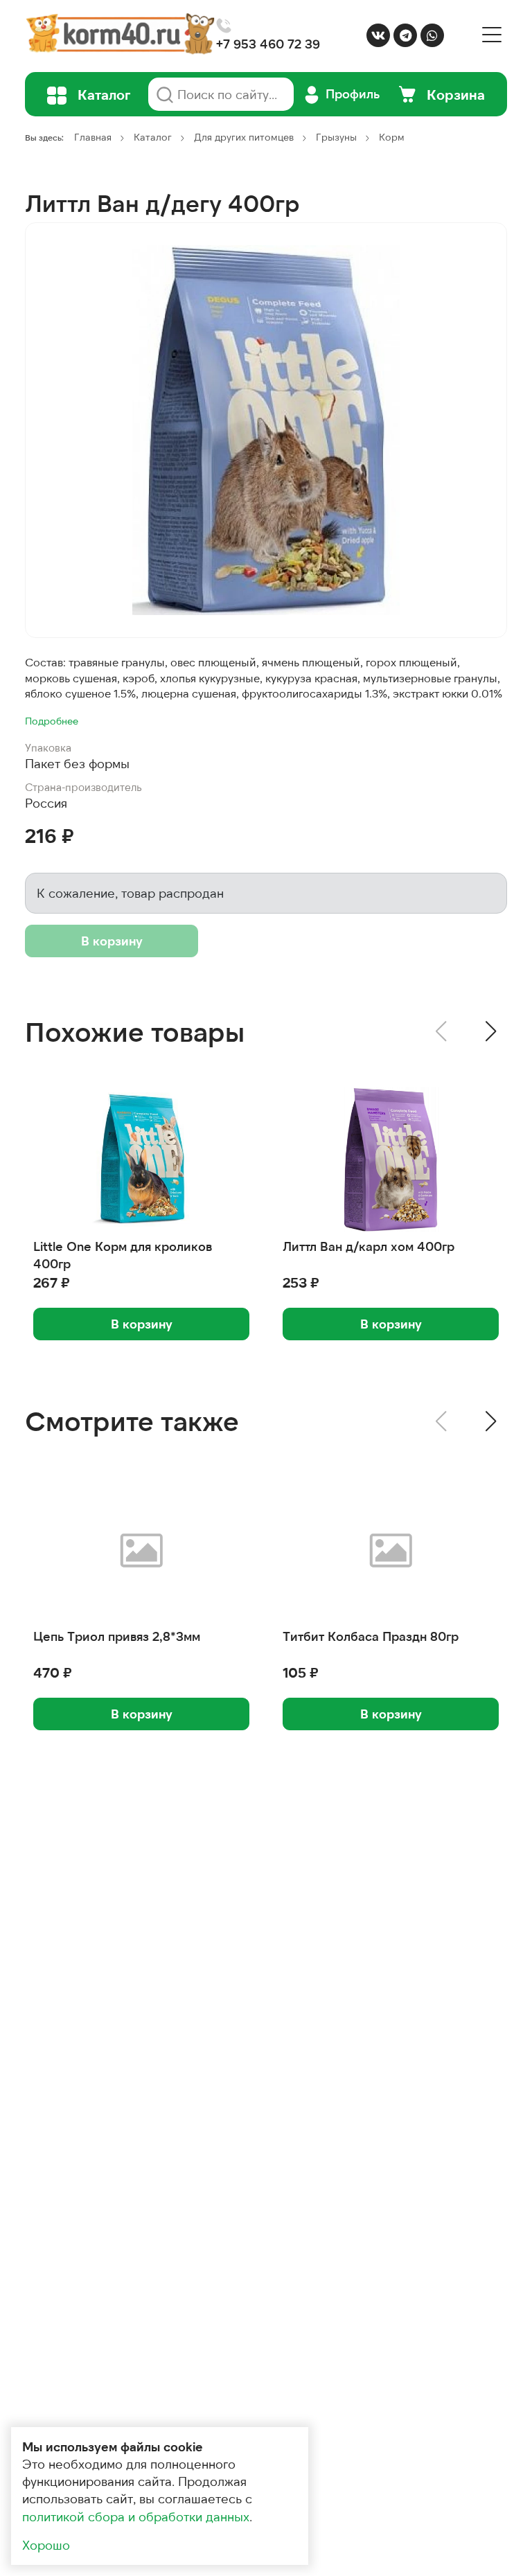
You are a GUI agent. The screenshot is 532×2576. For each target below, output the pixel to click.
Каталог (153, 137)
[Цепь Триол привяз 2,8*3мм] (141, 1549)
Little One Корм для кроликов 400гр (123, 1255)
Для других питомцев (244, 137)
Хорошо (46, 2545)
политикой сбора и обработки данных (136, 2516)
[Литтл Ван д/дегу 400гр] (266, 430)
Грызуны (336, 137)
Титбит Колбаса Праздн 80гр (371, 1636)
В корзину (112, 941)
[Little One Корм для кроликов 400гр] (141, 1160)
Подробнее (52, 721)
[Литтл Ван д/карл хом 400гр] (391, 1160)
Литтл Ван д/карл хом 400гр (369, 1246)
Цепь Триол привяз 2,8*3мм (117, 1636)
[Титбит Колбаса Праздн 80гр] (391, 1549)
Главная (93, 137)
